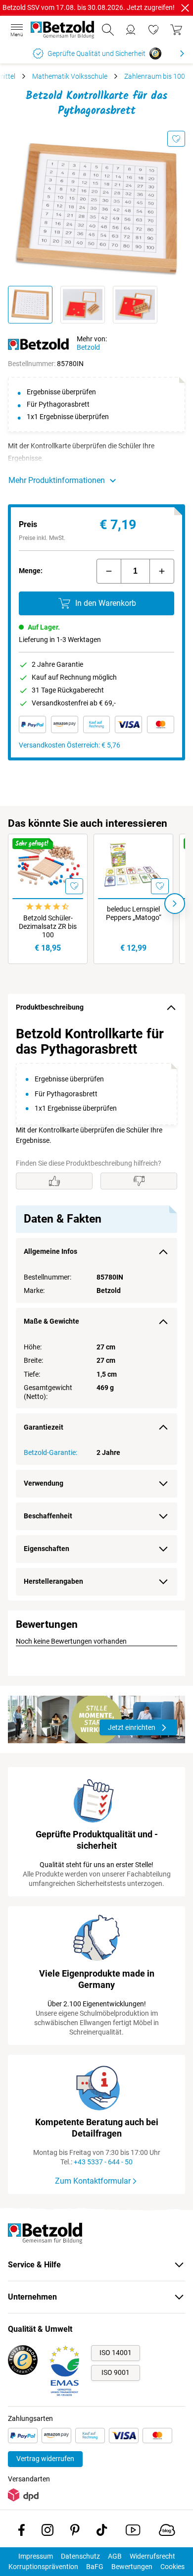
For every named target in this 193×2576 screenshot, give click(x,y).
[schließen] (185, 8)
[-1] (109, 571)
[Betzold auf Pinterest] (75, 2532)
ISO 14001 (116, 2353)
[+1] (162, 571)
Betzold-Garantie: (50, 1452)
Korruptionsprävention (43, 2567)
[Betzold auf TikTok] (102, 2532)
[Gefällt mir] (54, 1181)
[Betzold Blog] (167, 2532)
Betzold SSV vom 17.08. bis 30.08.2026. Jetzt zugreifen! (89, 7)
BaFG (95, 2567)
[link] (153, 30)
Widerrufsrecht (152, 2556)
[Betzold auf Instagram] (48, 2532)
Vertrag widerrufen (45, 2459)
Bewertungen (132, 2567)
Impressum (36, 2556)
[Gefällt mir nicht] (139, 1181)
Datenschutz (80, 2556)
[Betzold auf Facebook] (22, 2532)
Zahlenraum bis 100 (155, 76)
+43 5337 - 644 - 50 (103, 2162)
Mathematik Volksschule (70, 76)
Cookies (172, 2567)
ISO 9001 (116, 2372)
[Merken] (176, 139)
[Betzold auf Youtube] (133, 2532)
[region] (96, 1311)
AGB (115, 2556)
